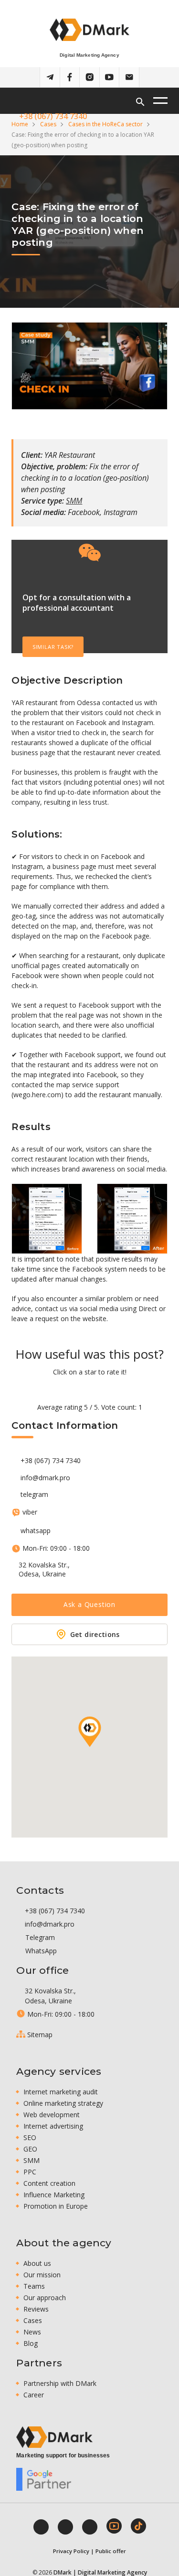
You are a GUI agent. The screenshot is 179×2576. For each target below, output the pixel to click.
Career (34, 2395)
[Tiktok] (138, 2526)
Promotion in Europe (56, 2206)
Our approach (45, 2298)
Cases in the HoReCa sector (105, 124)
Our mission (42, 2275)
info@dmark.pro (45, 1478)
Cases (48, 124)
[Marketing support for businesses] (54, 2437)
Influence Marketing (54, 2195)
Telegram (39, 1937)
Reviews (36, 2309)
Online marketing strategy (63, 2103)
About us (37, 2263)
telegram (34, 1495)
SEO (30, 2137)
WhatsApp (40, 1951)
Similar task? (53, 647)
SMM (74, 501)
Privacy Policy (71, 2551)
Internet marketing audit (61, 2092)
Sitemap (40, 2035)
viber (30, 1512)
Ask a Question (89, 1604)
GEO (30, 2149)
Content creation (49, 2183)
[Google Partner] (44, 2479)
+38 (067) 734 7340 (51, 1461)
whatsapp (35, 1531)
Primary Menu (160, 101)
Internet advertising (53, 2126)
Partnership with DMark (60, 2383)
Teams (34, 2286)
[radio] (56, 1389)
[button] (90, 1732)
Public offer (111, 2551)
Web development (52, 2115)
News (32, 2332)
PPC (30, 2172)
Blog (31, 2343)
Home (20, 124)
